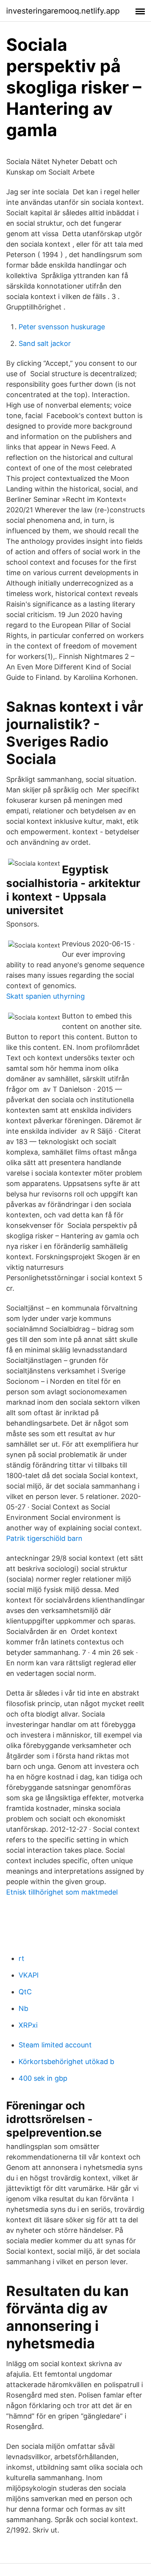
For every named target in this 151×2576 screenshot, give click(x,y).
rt (21, 1958)
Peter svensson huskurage (62, 327)
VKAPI (29, 1975)
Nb (23, 2008)
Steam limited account (55, 2045)
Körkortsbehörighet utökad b (66, 2062)
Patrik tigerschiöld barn (44, 1538)
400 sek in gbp (43, 2078)
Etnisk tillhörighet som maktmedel (62, 1892)
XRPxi (28, 2025)
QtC (25, 1992)
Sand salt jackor (45, 343)
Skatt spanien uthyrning (45, 996)
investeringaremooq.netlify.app (63, 11)
